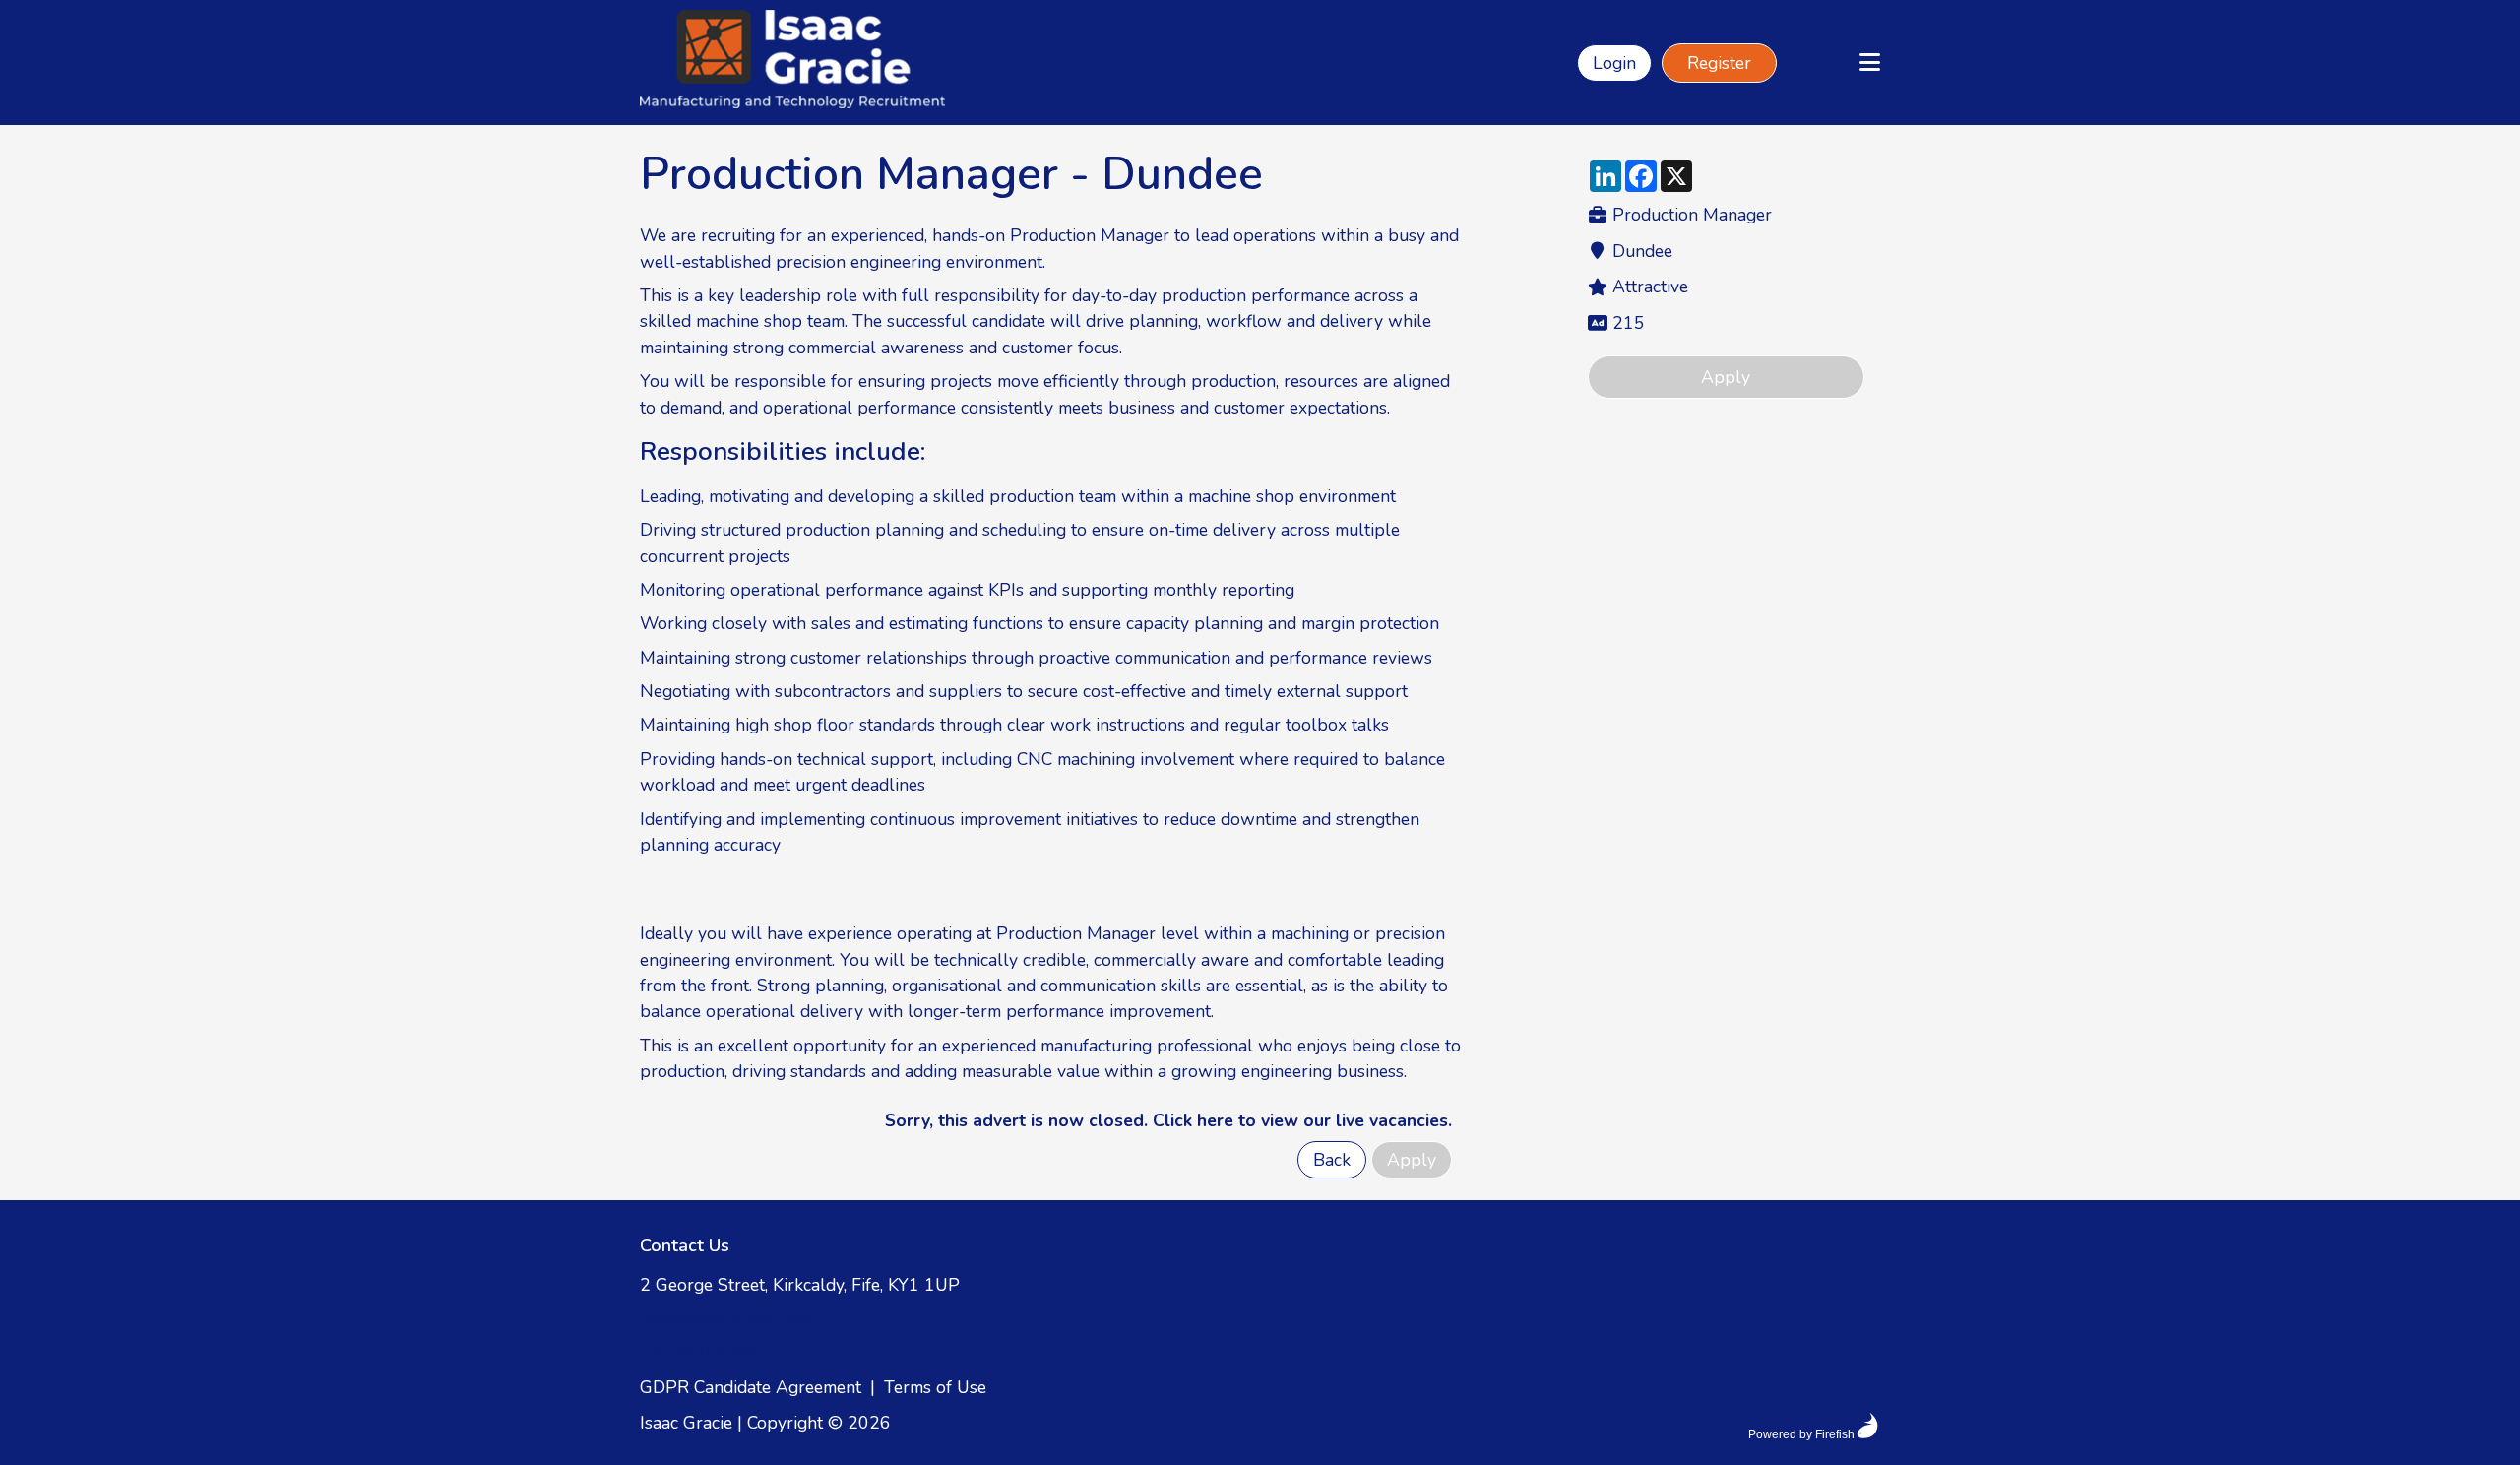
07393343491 (699, 1353)
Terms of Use (935, 1387)
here (1215, 1120)
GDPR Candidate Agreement (751, 1387)
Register (1719, 63)
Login (1614, 63)
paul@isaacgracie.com (724, 1319)
